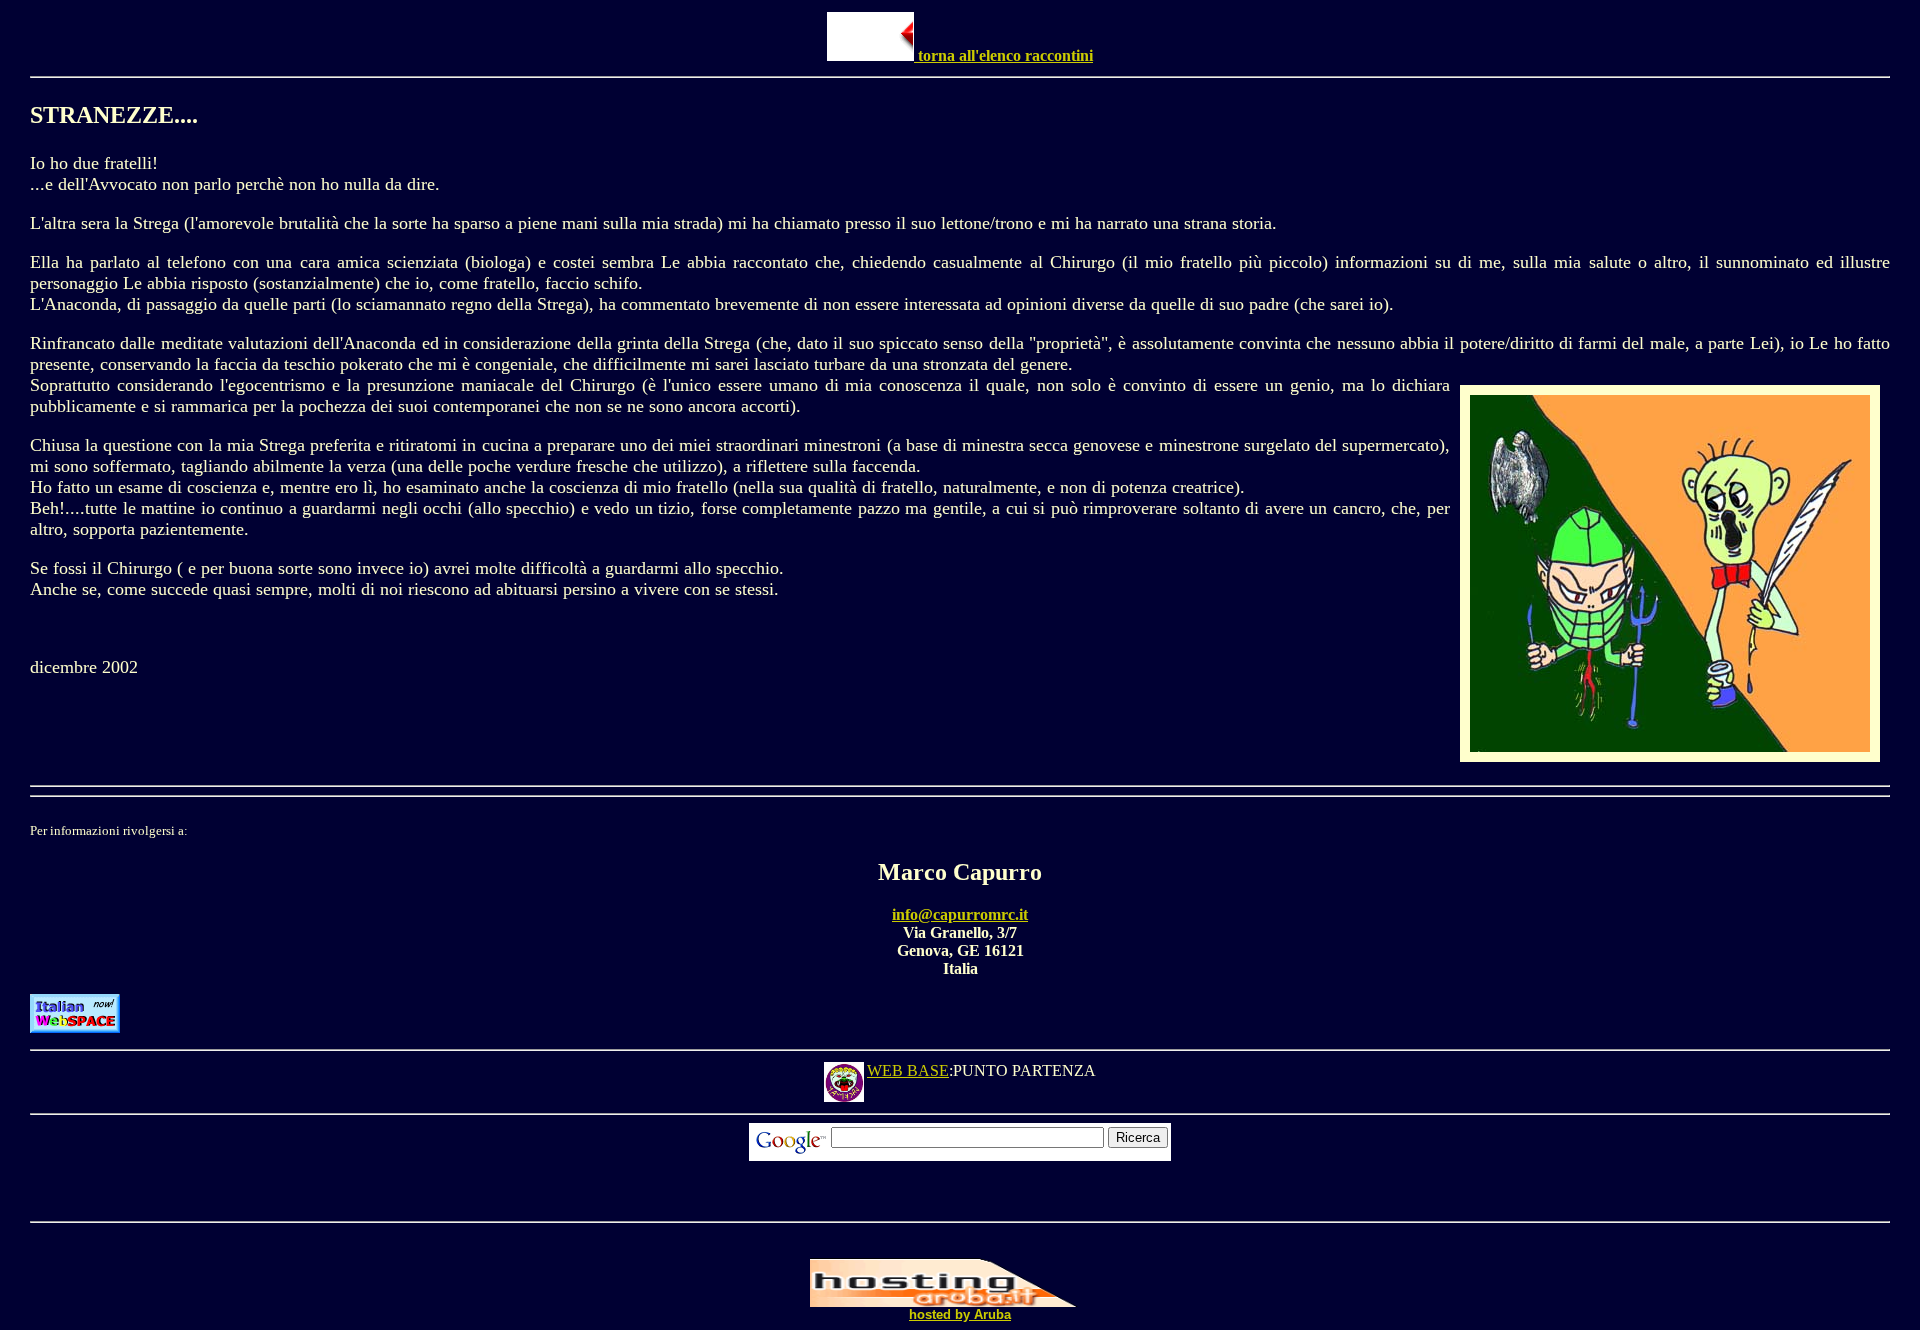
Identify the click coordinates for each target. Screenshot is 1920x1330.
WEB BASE (908, 1070)
